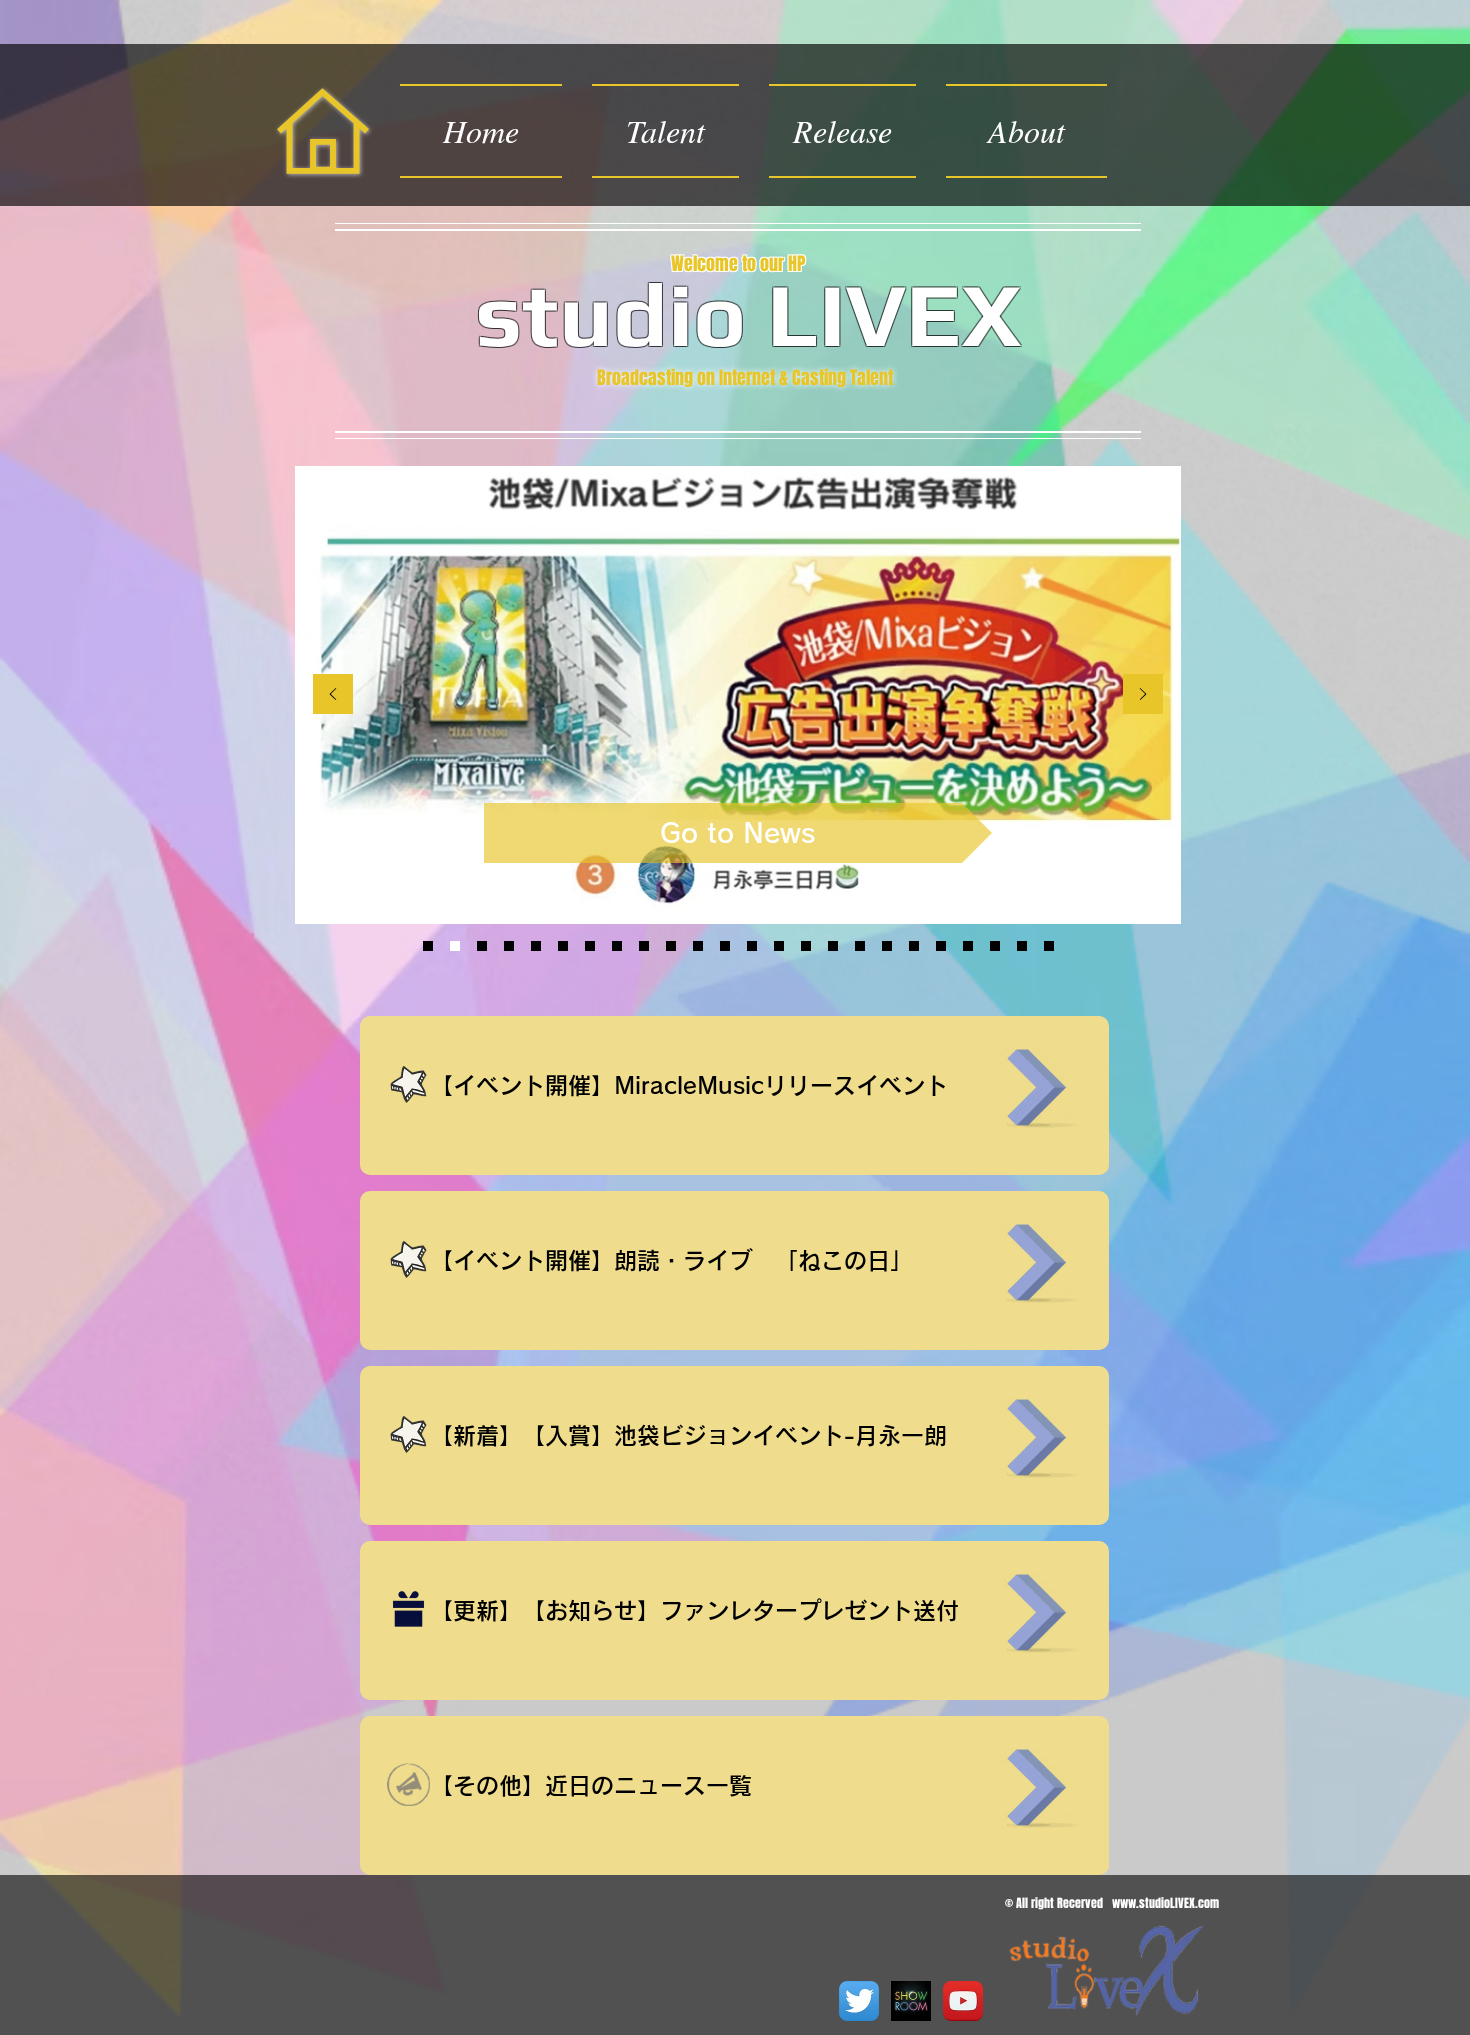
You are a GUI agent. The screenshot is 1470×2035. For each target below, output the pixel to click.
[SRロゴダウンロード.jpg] (911, 2001)
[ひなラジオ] (698, 946)
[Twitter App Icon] (859, 2001)
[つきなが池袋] (455, 946)
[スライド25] (428, 946)
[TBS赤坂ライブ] (725, 946)
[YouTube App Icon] (963, 2001)
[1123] (806, 946)
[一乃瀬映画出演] (671, 946)
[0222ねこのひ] (482, 946)
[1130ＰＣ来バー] (1049, 946)
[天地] (590, 946)
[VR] (1022, 946)
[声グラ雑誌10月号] (968, 946)
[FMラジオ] (941, 946)
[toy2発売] (860, 946)
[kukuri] (779, 946)
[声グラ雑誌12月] (617, 946)
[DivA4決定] (563, 946)
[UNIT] (995, 946)
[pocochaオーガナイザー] (887, 946)
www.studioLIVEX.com (1165, 1903)
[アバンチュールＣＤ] (509, 946)
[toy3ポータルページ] (536, 946)
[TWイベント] (752, 946)
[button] (842, 131)
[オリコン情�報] (644, 946)
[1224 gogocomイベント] (833, 946)
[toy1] (914, 946)
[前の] (333, 695)
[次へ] (1143, 695)
